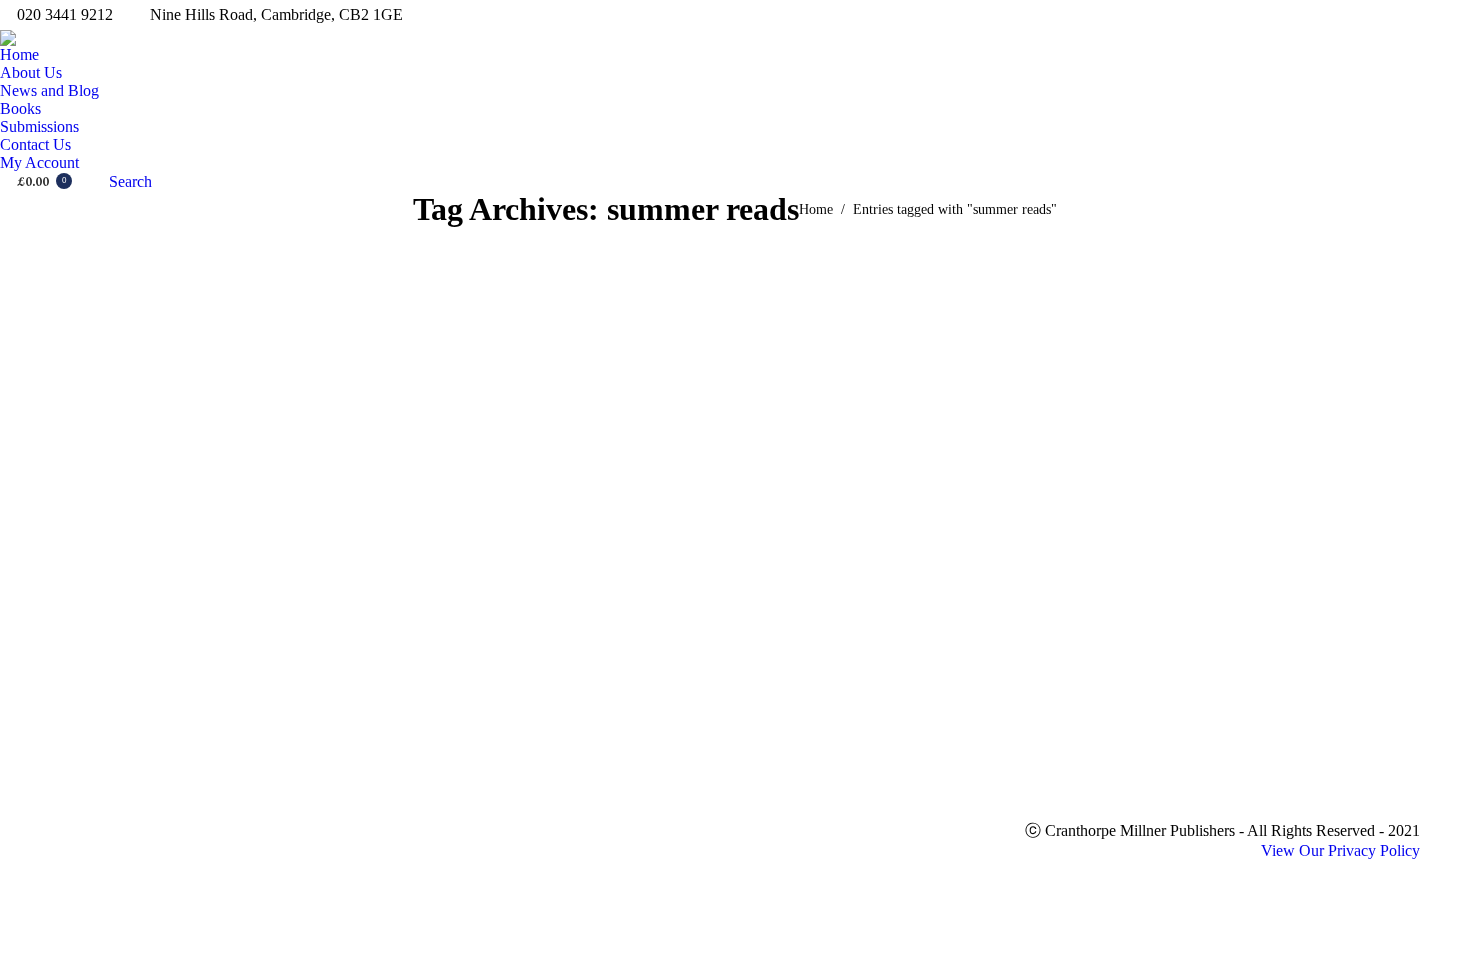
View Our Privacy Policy (1340, 850)
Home (816, 209)
